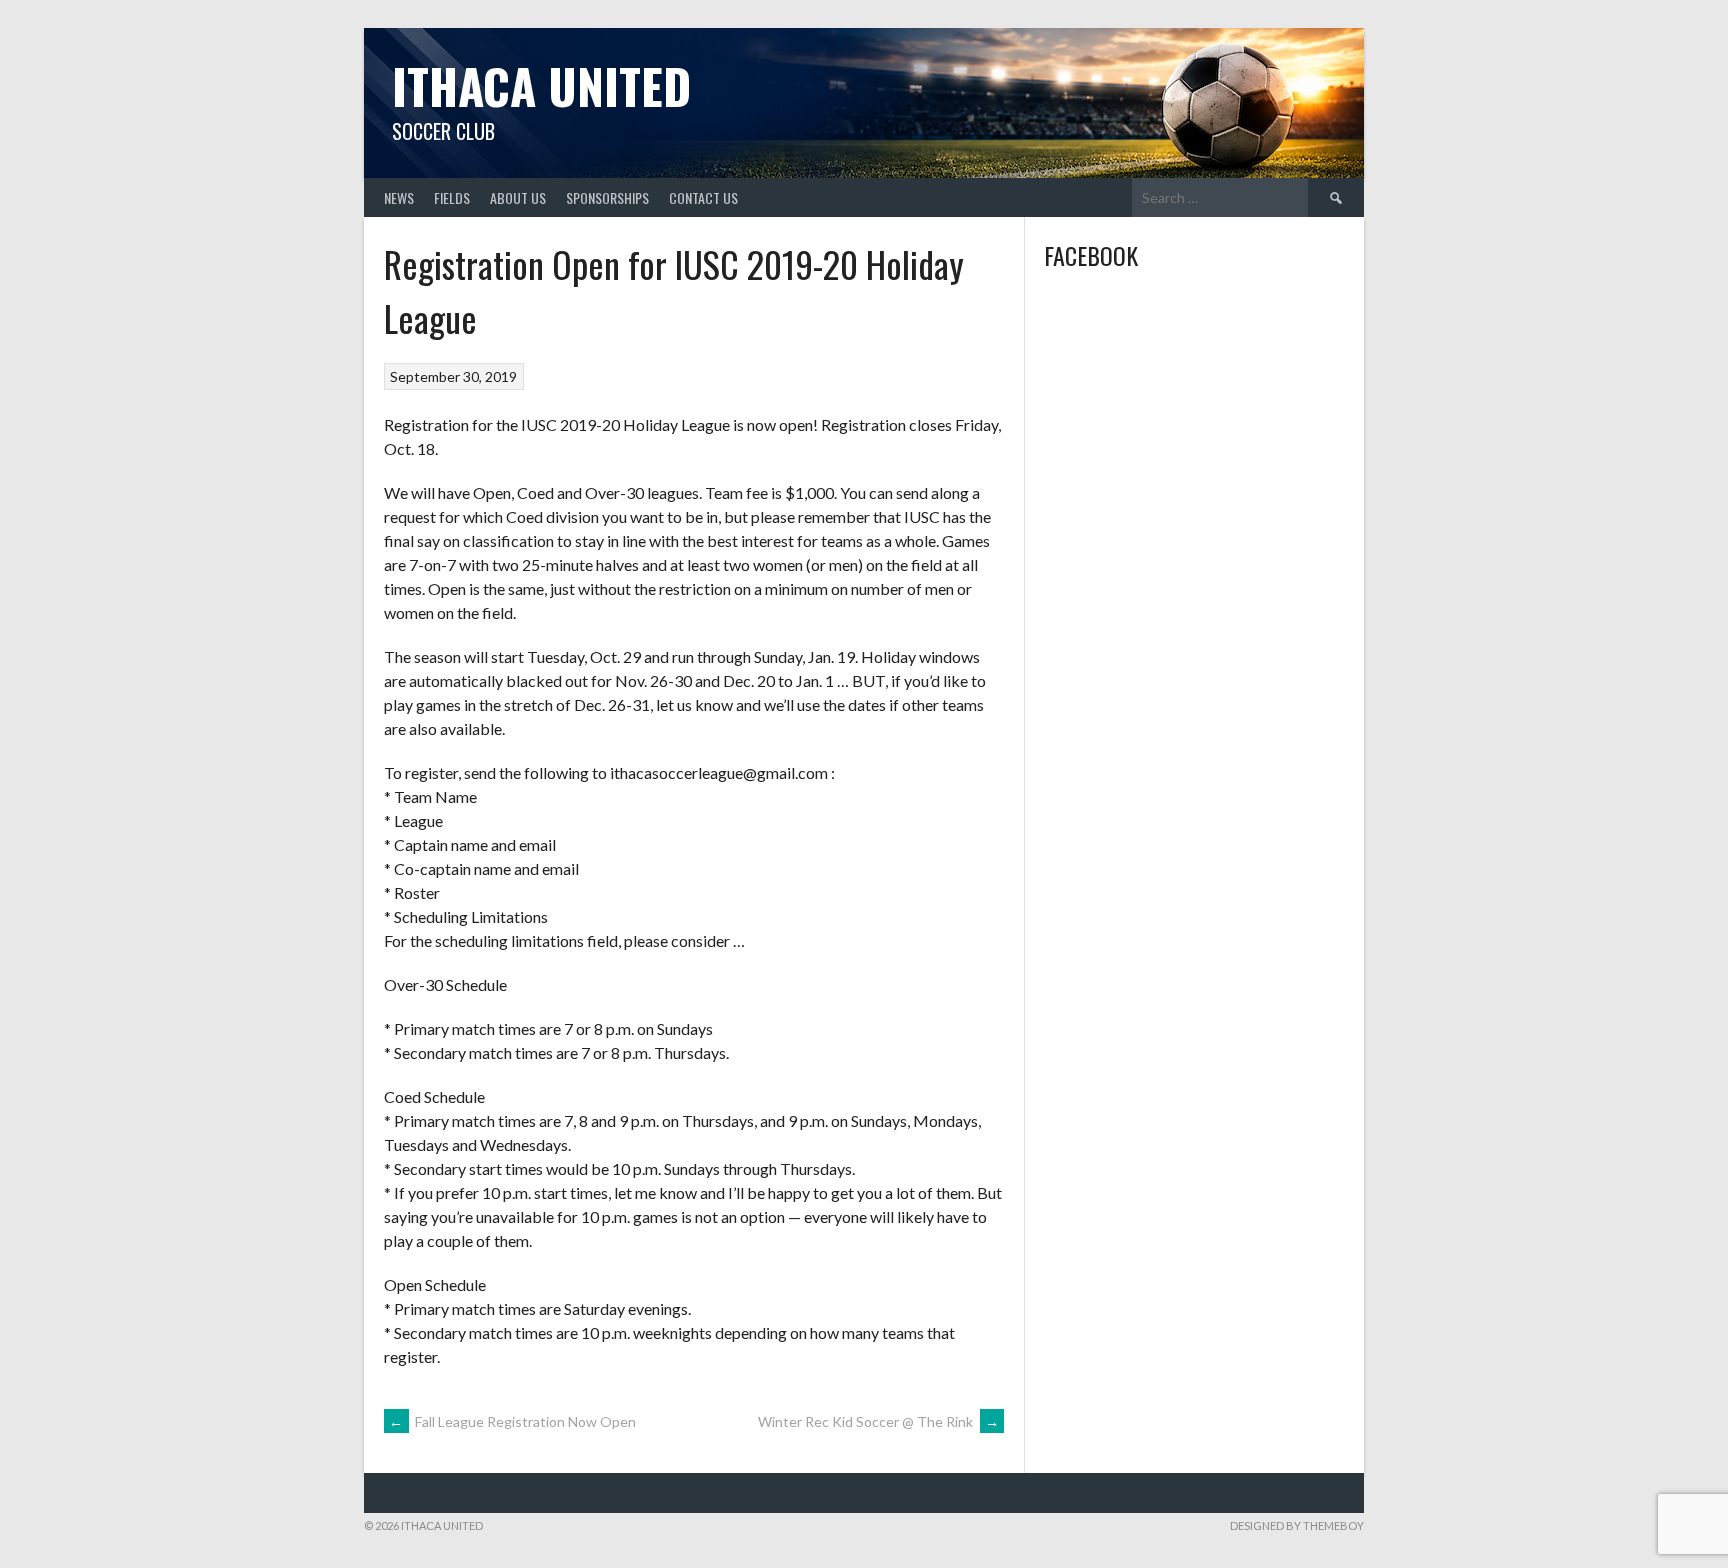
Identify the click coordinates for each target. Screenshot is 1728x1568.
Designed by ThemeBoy (1297, 1525)
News (399, 197)
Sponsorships (607, 197)
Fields (452, 197)
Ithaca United (541, 85)
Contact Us (703, 197)
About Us (518, 197)
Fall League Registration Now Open (512, 1421)
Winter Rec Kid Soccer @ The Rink (878, 1421)
